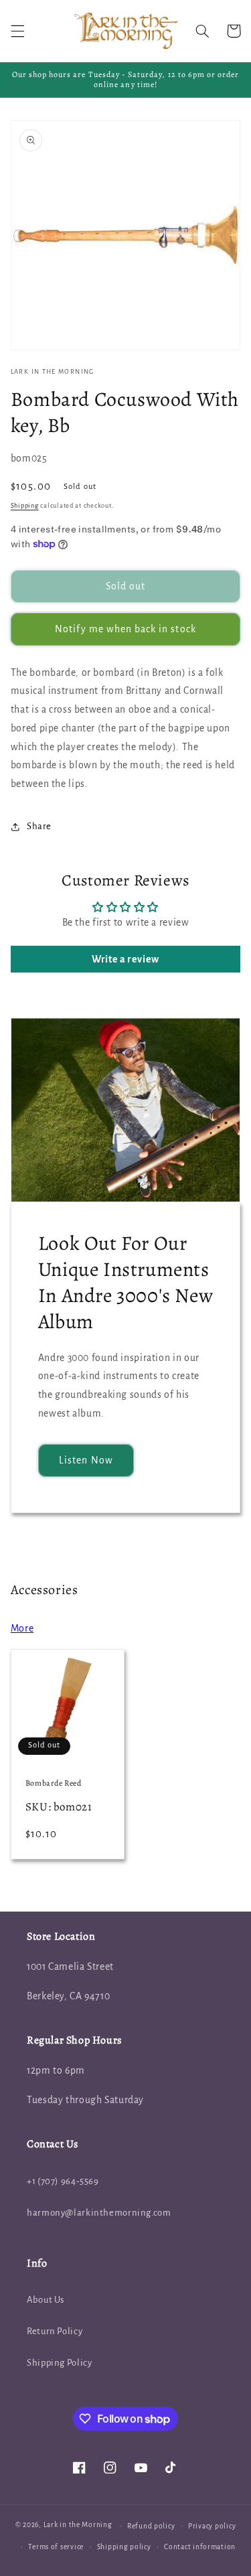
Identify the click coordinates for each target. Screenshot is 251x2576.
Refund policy (151, 2526)
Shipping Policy (59, 2363)
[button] (17, 31)
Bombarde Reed (54, 1783)
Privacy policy (212, 2526)
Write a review (125, 959)
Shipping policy (124, 2547)
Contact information (200, 2547)
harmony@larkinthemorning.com (99, 2213)
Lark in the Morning (78, 2525)
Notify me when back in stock (125, 629)
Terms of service (56, 2547)
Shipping (25, 506)
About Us (46, 2300)
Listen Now (86, 1460)
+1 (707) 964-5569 (63, 2181)
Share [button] (39, 826)
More (22, 1628)
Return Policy (55, 2331)
